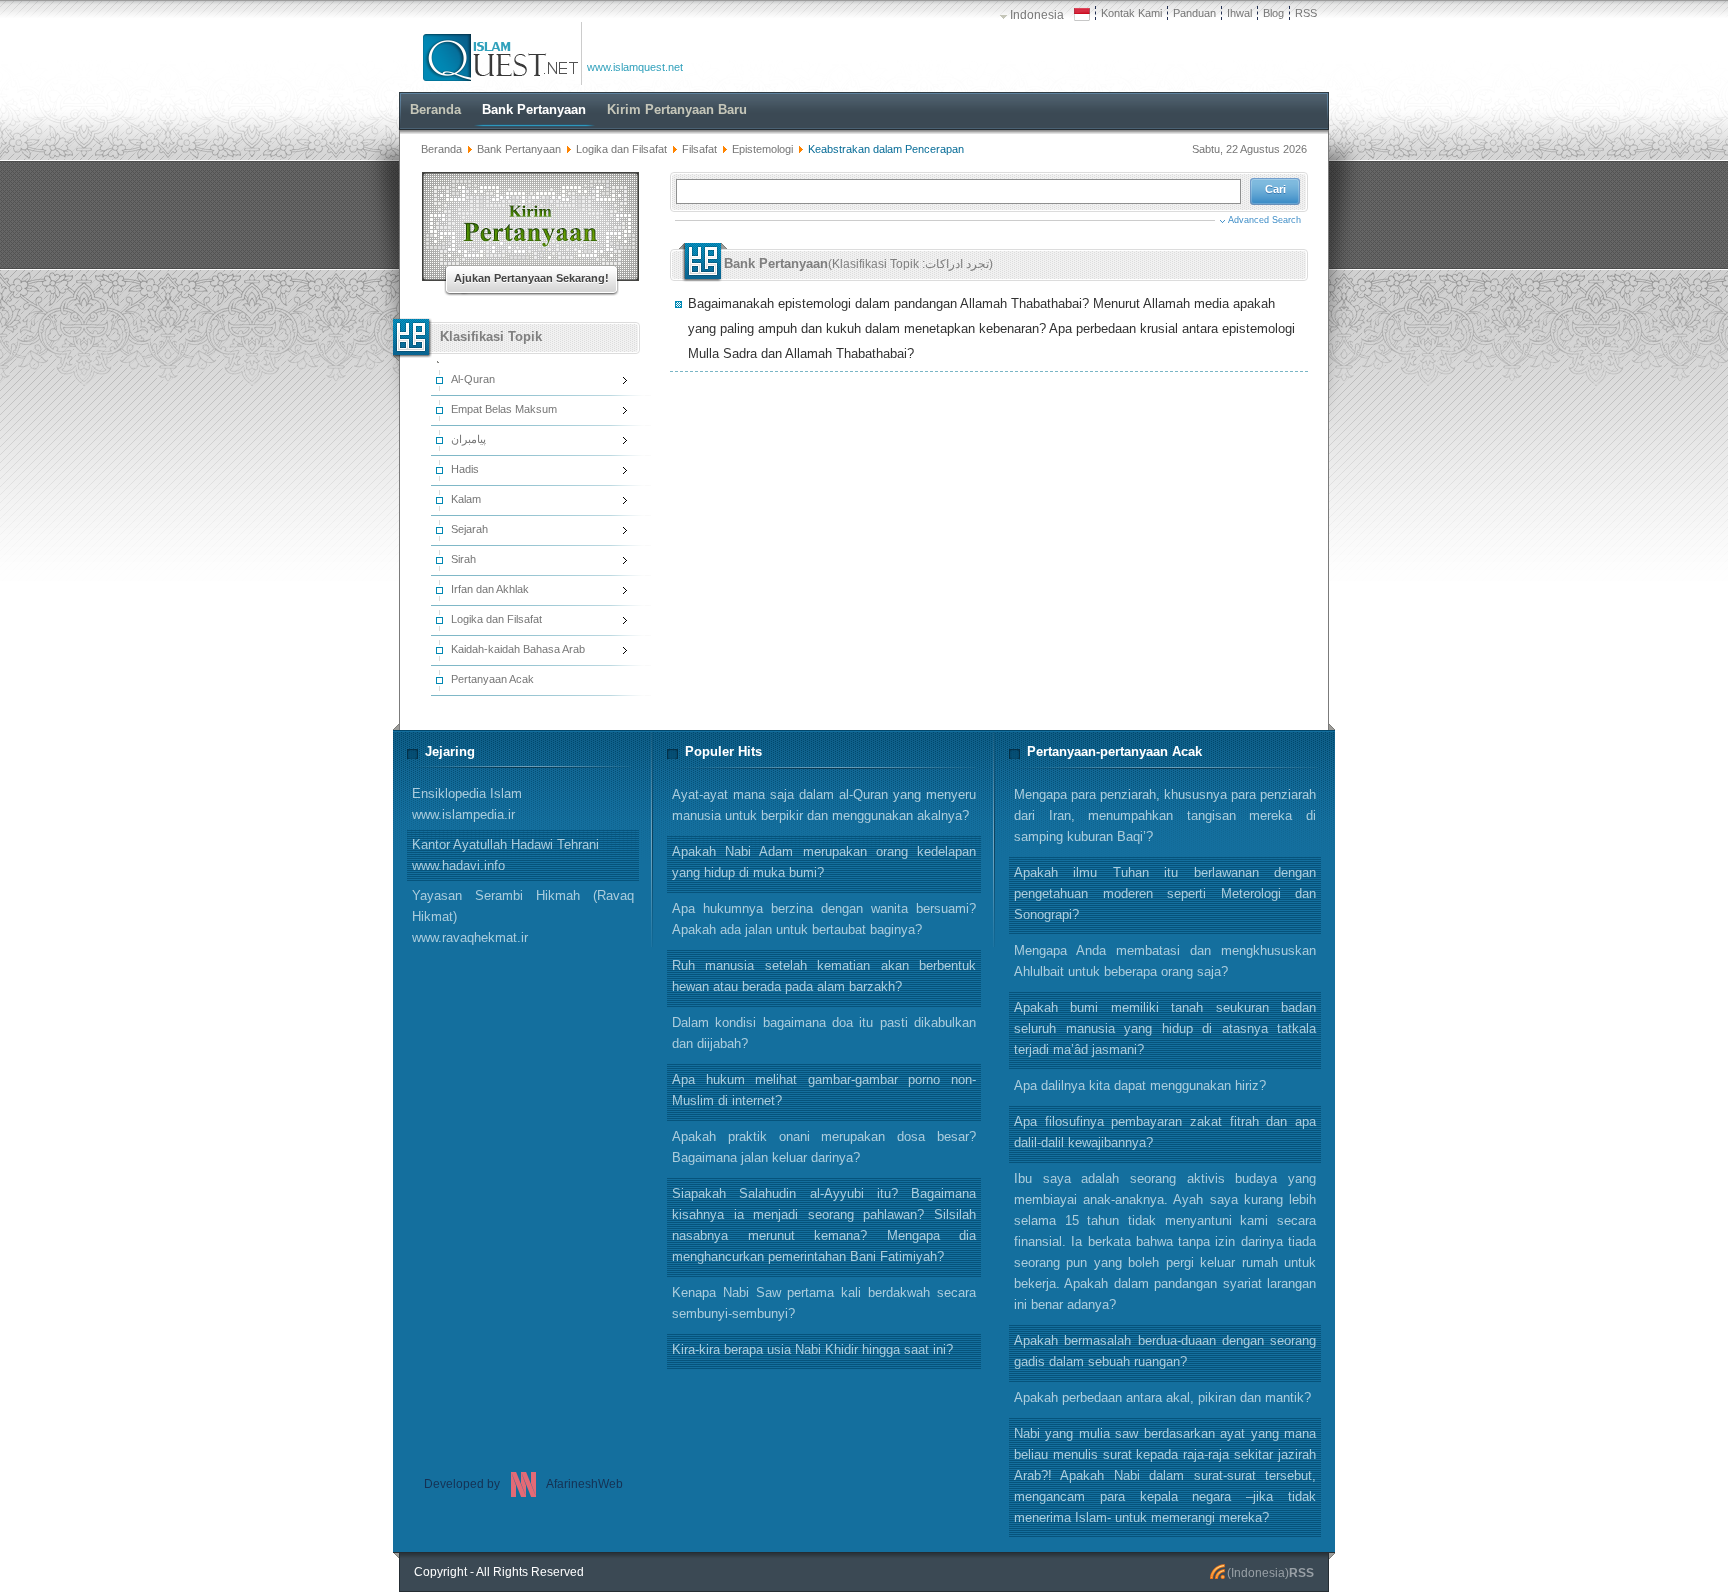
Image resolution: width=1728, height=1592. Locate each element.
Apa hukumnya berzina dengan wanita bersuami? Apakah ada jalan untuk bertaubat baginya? (824, 919)
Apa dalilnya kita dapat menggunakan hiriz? (1140, 1085)
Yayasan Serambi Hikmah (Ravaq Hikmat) (523, 916)
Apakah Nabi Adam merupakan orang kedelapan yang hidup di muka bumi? (824, 862)
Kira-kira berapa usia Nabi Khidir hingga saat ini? (812, 1349)
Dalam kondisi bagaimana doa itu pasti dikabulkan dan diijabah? (824, 1033)
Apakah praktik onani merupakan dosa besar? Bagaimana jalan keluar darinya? (824, 1147)
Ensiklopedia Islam (467, 804)
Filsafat (699, 149)
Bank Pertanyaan (519, 149)
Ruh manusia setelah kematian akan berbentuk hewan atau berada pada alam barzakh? (824, 976)
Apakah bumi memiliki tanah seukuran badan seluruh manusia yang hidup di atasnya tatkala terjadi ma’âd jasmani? (1165, 1028)
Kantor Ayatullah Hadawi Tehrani (505, 855)
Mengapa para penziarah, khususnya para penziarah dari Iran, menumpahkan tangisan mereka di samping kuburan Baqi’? (1165, 815)
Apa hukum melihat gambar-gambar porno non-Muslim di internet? (824, 1090)
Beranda (441, 149)
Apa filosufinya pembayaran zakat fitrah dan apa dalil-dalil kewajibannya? (1165, 1132)
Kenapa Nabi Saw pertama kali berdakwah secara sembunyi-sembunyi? (824, 1303)
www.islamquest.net (635, 67)
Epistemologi (762, 149)
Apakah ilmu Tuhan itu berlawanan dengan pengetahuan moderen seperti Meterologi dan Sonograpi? (1165, 893)
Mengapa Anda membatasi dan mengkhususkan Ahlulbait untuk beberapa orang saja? (1165, 961)
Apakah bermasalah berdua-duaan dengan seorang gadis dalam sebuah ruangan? (1165, 1351)
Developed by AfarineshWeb (523, 1484)
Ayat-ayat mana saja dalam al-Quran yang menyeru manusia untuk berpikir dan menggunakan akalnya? (824, 805)
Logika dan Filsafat (621, 149)
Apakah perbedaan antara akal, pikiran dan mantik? (1162, 1397)
